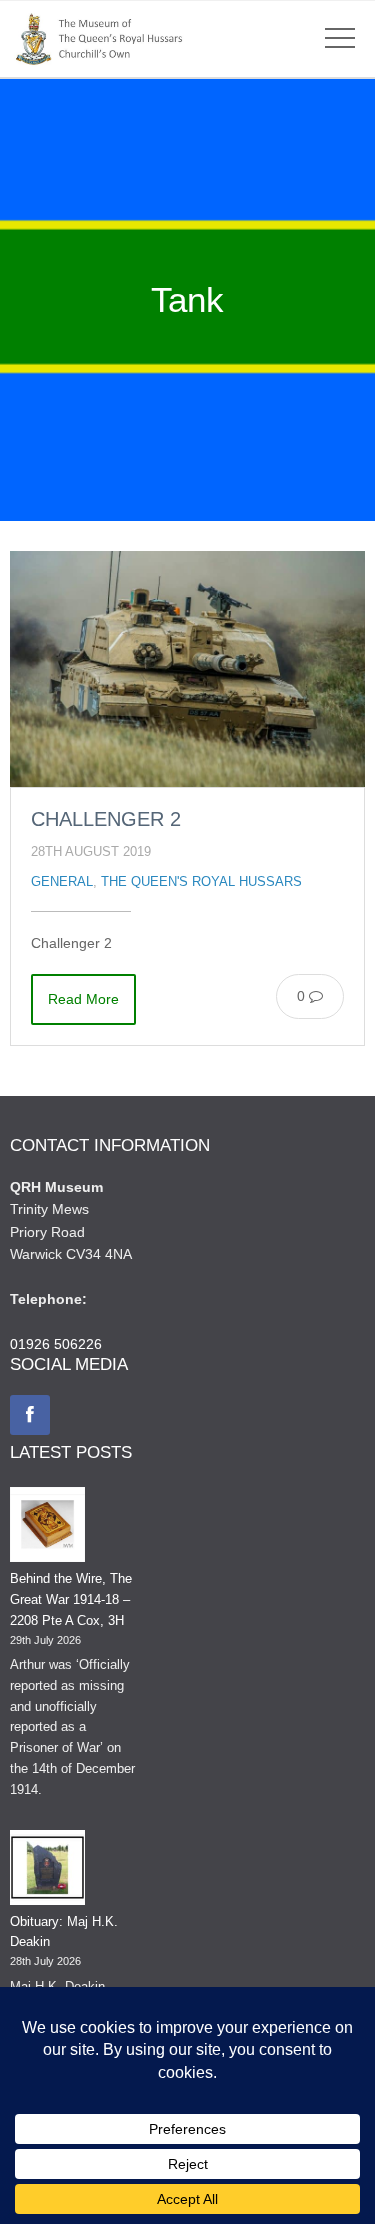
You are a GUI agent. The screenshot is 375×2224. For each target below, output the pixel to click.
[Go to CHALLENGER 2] (187, 669)
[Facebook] (30, 1415)
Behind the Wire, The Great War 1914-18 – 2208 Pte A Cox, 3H (71, 1599)
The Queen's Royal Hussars (201, 882)
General (62, 882)
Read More (83, 999)
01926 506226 (56, 1344)
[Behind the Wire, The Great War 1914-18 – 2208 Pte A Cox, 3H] (47, 1528)
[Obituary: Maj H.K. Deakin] (47, 1871)
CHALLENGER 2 (106, 819)
